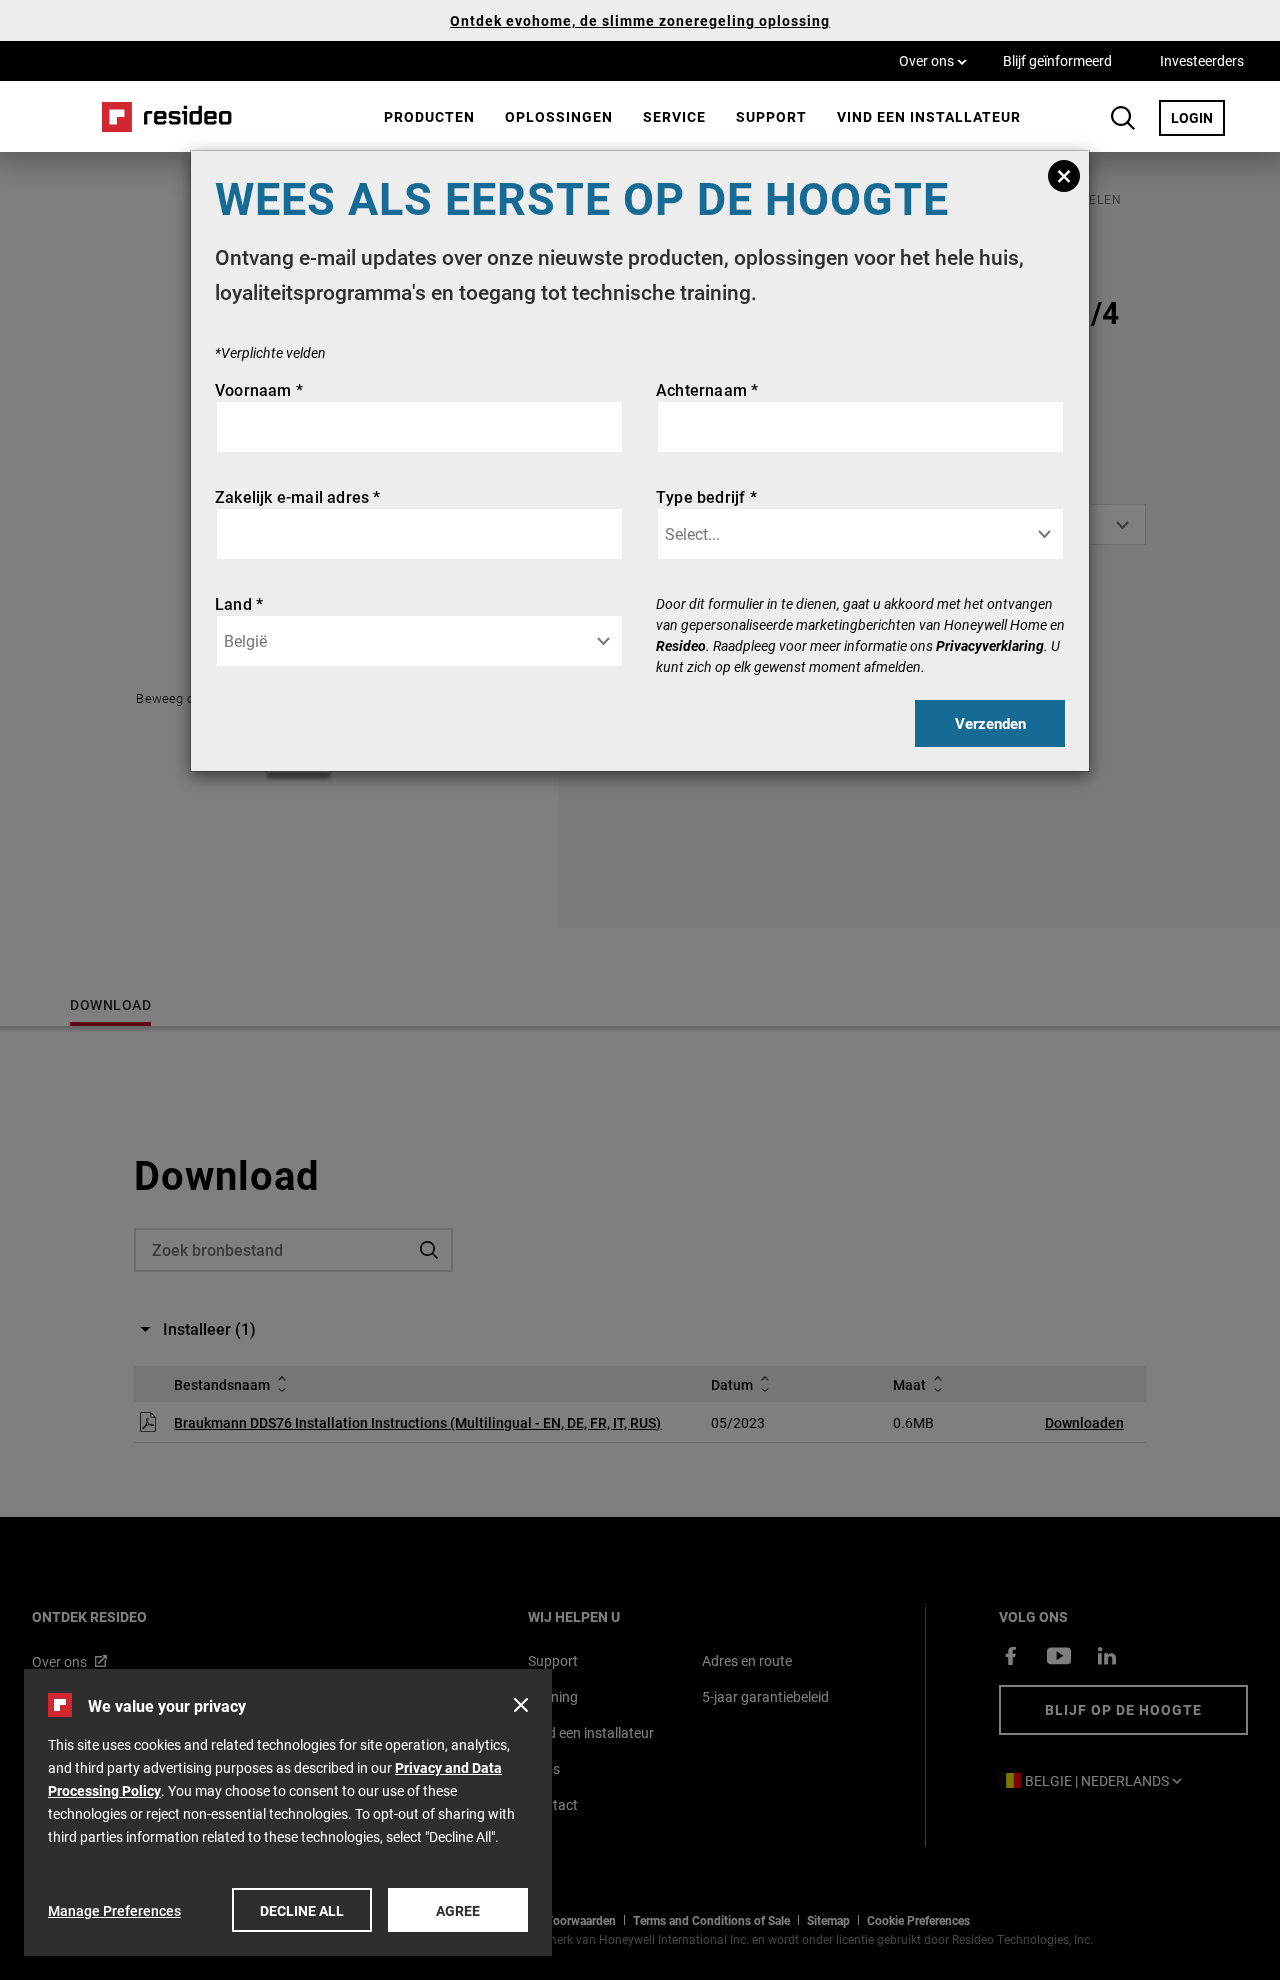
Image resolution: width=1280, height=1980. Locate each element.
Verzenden (990, 723)
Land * (239, 603)
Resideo (681, 645)
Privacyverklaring (990, 645)
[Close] (1064, 176)
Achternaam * (707, 389)
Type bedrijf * (706, 496)
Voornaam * (259, 389)
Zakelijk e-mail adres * (298, 496)
